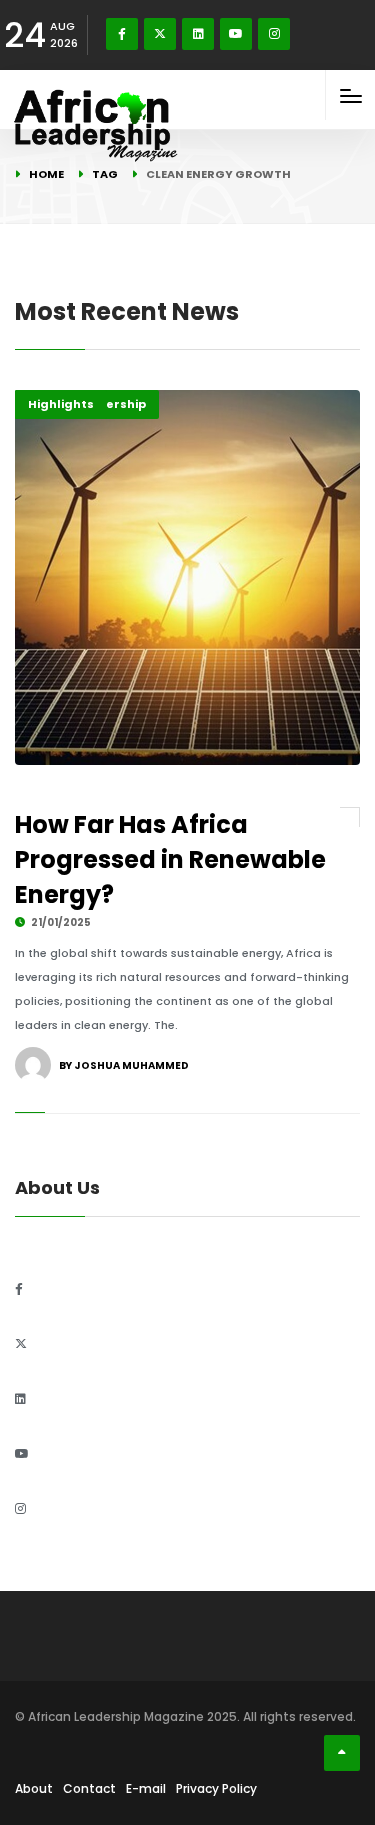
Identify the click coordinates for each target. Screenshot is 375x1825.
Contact (89, 1788)
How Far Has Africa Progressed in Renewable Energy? (170, 859)
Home (46, 174)
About (34, 1788)
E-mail (146, 1788)
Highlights (61, 404)
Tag (105, 174)
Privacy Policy (216, 1788)
